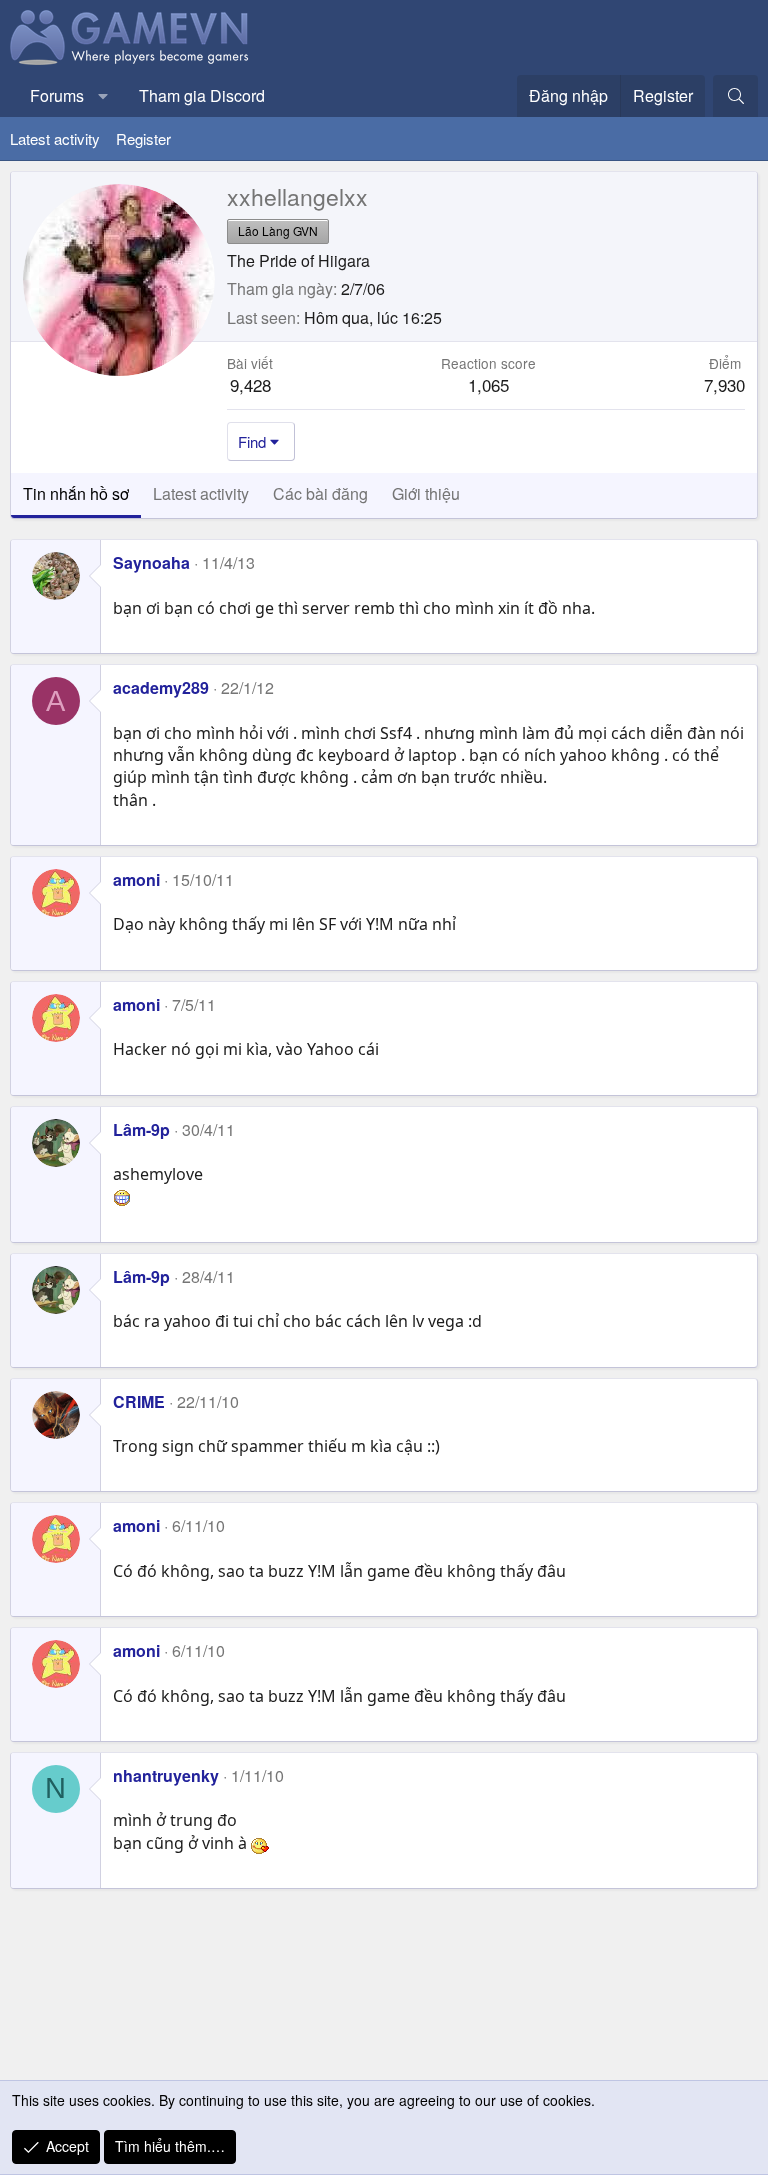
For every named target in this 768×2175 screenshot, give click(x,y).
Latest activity (55, 138)
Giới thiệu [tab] (426, 493)
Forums (57, 95)
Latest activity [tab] (201, 493)
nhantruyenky (166, 1775)
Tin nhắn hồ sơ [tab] (76, 493)
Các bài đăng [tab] (320, 493)
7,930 (724, 384)
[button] (103, 96)
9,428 (250, 384)
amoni (136, 879)
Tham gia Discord (202, 95)
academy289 (161, 687)
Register (143, 138)
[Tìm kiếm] (735, 96)
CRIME (139, 1401)
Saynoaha (151, 562)
